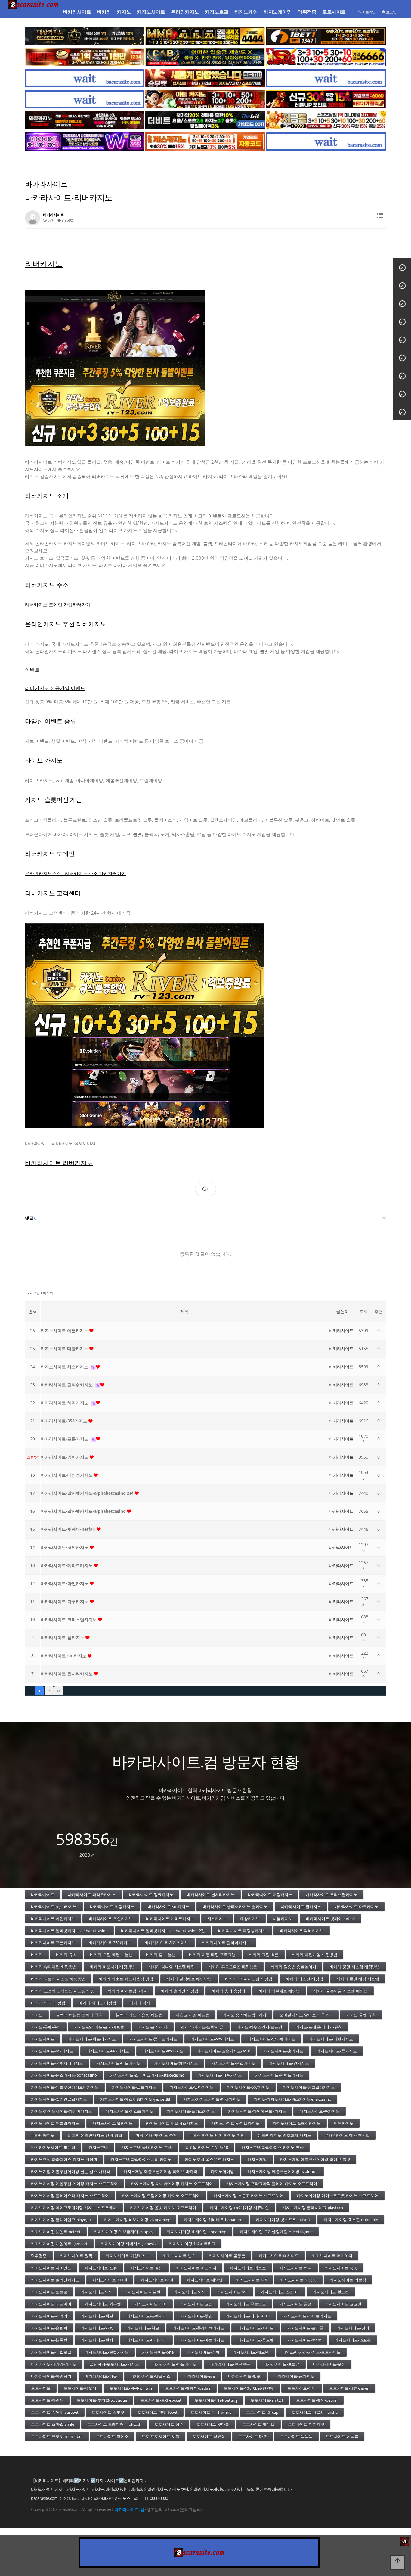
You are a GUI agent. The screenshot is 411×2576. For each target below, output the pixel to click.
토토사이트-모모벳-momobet (57, 2436)
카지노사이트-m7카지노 (52, 2051)
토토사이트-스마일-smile (53, 2424)
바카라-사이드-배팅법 (97, 2003)
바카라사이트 (77, 12)
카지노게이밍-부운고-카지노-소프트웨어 (248, 2195)
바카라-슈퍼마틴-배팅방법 (54, 1967)
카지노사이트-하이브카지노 (235, 2123)
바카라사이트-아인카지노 (65, 1583)
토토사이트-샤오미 (80, 2388)
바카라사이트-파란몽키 (51, 2376)
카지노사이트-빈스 (179, 2256)
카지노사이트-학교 (143, 2328)
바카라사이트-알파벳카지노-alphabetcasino (84, 1511)
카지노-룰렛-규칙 (361, 2015)
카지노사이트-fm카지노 (163, 2051)
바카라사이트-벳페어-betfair (69, 1529)
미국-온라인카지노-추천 (156, 2135)
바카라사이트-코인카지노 (65, 1547)
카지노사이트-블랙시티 (147, 2316)
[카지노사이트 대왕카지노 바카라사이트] (85, 36)
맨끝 (59, 1691)
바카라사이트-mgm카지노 (54, 1906)
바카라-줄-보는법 (161, 1955)
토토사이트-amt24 (267, 2400)
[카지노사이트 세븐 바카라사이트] (326, 120)
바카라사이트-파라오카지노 (92, 1894)
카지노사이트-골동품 (227, 2256)
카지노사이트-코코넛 (343, 2304)
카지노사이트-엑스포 (248, 2268)
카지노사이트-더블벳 (142, 2292)
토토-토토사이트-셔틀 (161, 2436)
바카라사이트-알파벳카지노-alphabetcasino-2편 (163, 1931)
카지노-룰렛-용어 (46, 2027)
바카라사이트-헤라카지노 (65, 1403)
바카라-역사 (140, 2003)
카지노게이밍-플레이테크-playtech (313, 2208)
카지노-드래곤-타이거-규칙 (319, 2027)
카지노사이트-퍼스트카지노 (129, 2111)
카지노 (124, 12)
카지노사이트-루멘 (196, 2316)
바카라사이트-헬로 (244, 2376)
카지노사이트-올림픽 (49, 2328)
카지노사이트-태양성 (298, 2280)
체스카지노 (217, 1919)
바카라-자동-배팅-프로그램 (212, 1955)
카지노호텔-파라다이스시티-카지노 (141, 2159)
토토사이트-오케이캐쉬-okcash (114, 2424)
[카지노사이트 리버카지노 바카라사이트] (205, 1025)
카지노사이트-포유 (101, 2268)
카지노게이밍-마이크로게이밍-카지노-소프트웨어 (74, 2208)
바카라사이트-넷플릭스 (150, 2376)
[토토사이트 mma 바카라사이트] (205, 36)
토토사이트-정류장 (209, 2436)
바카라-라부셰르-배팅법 (279, 1991)
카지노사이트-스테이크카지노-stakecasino (147, 2075)
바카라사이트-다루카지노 (65, 1601)
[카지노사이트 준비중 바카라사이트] (85, 78)
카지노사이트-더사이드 (279, 2256)
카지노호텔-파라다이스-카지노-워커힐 (64, 2159)
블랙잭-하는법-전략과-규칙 (79, 2015)
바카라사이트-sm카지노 (64, 1656)
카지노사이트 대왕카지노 (65, 1349)
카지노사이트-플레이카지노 (297, 2123)
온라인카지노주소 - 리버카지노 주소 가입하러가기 (76, 873)
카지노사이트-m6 (232, 2292)
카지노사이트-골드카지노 (134, 2087)
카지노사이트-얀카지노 (289, 2063)
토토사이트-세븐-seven (349, 2388)
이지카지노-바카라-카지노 (54, 2364)
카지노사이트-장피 (353, 2328)
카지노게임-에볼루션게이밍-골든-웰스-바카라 (71, 2171)
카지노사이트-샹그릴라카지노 (309, 2087)
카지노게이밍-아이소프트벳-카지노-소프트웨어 (338, 2195)
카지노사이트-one (158, 2352)
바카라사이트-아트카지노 (174, 2364)
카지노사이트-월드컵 (331, 2292)
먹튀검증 (307, 12)
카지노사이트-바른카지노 (202, 2340)
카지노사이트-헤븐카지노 (176, 2063)
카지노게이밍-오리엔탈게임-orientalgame (276, 2232)
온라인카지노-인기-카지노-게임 (217, 2135)
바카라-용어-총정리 (228, 1991)
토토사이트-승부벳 (108, 2412)
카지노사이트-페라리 (49, 2316)
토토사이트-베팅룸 (342, 2436)
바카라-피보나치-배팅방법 (112, 1967)
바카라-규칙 (66, 1955)
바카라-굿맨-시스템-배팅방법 (355, 1967)
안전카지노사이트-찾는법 (53, 2147)
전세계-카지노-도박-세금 (202, 2027)
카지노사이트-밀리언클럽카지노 (59, 2099)
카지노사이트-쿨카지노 (337, 2051)
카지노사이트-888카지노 (108, 2051)
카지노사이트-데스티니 (196, 2268)
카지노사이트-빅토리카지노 (92, 2039)
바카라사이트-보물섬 (281, 2364)
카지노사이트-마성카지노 (128, 2256)
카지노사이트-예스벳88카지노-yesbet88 (135, 2099)
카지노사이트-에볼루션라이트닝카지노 (65, 2087)
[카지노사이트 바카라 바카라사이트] (34, 12)
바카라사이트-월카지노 (63, 1638)
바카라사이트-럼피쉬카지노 (67, 1385)
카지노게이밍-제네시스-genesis (128, 2244)
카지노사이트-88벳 (157, 2280)
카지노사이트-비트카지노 (118, 2063)
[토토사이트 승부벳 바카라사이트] (205, 78)
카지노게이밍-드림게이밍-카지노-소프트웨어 (161, 2195)
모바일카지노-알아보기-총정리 (306, 2015)
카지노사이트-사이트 (256, 2328)
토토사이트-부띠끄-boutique (102, 2400)
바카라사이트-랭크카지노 (151, 1894)
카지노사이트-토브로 (49, 2292)
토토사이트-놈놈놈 (296, 2436)
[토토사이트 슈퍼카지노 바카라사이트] (326, 57)
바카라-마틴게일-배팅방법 (315, 1955)
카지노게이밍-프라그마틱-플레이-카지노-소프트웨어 (272, 2183)
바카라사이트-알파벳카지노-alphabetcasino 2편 (88, 1493)
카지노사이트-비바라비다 (248, 2316)
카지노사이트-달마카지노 (192, 2087)
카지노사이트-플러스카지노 (191, 2111)
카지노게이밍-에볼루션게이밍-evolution (283, 2171)
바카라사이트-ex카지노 (294, 2376)
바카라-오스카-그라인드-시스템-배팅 (63, 1991)
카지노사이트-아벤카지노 (331, 2039)
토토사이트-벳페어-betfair (188, 2388)
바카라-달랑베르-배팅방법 (189, 1979)
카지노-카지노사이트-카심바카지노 (62, 2111)
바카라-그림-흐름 (264, 1955)
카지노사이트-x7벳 (97, 2328)
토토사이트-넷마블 (213, 2424)
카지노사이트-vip (96, 2292)
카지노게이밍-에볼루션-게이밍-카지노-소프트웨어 (74, 2183)
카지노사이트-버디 (295, 2268)
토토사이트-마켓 (253, 2436)
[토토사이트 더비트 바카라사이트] (205, 120)
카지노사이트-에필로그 (51, 2352)
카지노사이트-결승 (147, 2268)
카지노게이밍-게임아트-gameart (59, 2244)
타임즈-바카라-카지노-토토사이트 (311, 2352)
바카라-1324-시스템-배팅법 (249, 1979)
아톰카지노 (283, 1919)
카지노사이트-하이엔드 (51, 2268)
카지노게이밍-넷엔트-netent (56, 2232)
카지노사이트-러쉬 (203, 2352)
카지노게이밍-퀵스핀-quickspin (351, 2220)
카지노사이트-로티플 (305, 2328)
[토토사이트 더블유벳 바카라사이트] (85, 141)
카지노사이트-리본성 (348, 2280)
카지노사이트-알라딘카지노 (55, 2280)
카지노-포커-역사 (153, 2027)
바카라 (104, 12)
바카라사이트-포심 (329, 2364)
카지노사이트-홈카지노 (283, 2051)
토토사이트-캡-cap (262, 2412)
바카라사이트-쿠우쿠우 (230, 2364)
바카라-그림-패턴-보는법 (111, 1955)
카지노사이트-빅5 (252, 2280)
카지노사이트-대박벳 (205, 2280)
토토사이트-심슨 (169, 2424)
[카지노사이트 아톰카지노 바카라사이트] (205, 99)
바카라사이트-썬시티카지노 (67, 1674)
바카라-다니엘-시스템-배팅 (172, 1967)
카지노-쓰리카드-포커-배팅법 (99, 2027)
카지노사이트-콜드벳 (256, 2340)
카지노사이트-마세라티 (147, 2340)
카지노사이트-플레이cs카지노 (198, 2328)
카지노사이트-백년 (97, 2316)
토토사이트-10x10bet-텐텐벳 (249, 2388)
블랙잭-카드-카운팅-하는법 (139, 2015)
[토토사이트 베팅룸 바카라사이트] (85, 57)
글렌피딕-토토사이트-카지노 (114, 2364)
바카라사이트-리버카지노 (65, 1457)
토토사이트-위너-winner (212, 2412)
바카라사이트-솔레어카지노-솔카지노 (235, 1906)
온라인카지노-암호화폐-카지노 (284, 2135)
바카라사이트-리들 (101, 2376)
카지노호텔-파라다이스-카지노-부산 (272, 2147)
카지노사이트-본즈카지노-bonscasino (64, 2075)
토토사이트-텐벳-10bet (158, 2412)
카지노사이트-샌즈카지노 (233, 2063)
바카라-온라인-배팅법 (179, 1991)
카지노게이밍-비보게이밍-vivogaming (137, 2220)
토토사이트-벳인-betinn (317, 2400)
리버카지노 (44, 264)
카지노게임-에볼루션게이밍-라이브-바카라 (160, 2171)
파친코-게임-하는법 (193, 2015)
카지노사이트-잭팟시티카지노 (57, 2063)
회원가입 (368, 12)
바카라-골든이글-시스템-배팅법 (340, 1991)
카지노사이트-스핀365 (280, 2292)
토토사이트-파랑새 (47, 2400)
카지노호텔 (217, 12)
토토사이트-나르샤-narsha (315, 2412)
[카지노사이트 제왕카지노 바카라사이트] (85, 120)
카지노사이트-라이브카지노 (307, 2316)
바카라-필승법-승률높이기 (294, 1967)
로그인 (391, 12)
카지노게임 (246, 12)
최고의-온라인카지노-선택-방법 (95, 2135)
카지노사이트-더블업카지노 (55, 2123)
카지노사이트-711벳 (110, 2280)
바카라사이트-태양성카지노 (67, 1475)
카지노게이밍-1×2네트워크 (192, 2244)
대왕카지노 (250, 1919)
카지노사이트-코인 (196, 2304)
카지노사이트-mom (304, 2340)
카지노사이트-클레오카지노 (153, 2039)
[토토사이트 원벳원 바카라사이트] (326, 36)
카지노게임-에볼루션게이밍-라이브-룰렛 (315, 2159)
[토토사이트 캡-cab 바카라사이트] (205, 57)
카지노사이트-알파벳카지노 (271, 2039)
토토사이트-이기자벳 (306, 2424)
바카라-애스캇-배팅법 (304, 1979)
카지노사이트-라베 (150, 2304)
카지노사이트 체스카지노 (65, 1367)
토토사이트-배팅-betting (216, 2400)
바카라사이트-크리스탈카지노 (69, 1619)
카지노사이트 (151, 12)
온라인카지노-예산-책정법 (347, 2135)
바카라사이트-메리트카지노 (67, 1565)
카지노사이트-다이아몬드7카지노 (257, 2111)
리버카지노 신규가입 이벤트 (55, 688)
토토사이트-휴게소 (112, 2436)
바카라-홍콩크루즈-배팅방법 (233, 1967)
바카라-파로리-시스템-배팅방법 (58, 1979)
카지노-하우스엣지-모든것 (260, 2027)
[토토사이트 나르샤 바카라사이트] (326, 99)
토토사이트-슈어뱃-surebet (55, 2412)
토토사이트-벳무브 (258, 2424)
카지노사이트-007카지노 (248, 2087)
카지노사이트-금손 (295, 2304)
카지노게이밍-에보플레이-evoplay (124, 2232)
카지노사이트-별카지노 (113, 2123)
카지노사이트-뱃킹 (97, 2340)
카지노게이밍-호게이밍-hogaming (196, 2232)
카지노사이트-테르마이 (51, 2304)
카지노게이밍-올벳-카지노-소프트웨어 (163, 2208)
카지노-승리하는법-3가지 (244, 2015)
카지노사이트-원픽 (76, 2256)
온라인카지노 (185, 12)
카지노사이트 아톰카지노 (65, 1330)
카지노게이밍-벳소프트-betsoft (283, 2220)
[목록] (380, 216)
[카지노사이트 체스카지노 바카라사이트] (205, 141)
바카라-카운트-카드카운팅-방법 (126, 1979)
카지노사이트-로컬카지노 (107, 2352)
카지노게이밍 (278, 12)
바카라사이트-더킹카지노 (270, 1894)
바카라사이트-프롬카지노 (65, 1439)
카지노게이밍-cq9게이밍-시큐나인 (239, 2208)
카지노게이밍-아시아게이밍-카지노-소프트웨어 (172, 2183)
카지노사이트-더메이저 (332, 2256)
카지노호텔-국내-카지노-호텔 (147, 2147)
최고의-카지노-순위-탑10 (207, 2147)
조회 (363, 1311)
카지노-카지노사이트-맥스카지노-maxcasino (292, 2099)
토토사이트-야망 (302, 2388)
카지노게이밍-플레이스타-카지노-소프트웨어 (70, 2195)
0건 (50, 220)
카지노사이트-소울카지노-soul (223, 2051)
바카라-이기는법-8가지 (128, 1991)
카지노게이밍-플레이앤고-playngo (61, 2220)
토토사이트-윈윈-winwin (131, 2388)
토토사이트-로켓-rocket (161, 2400)
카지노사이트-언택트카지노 (279, 2075)
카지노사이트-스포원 (353, 2340)
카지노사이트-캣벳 (341, 2268)
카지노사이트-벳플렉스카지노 (172, 2123)
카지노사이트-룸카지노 (320, 2111)
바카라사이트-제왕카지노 (112, 1906)
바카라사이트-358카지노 (65, 1421)
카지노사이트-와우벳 (103, 2304)
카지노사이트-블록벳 (49, 2340)
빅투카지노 (344, 2123)
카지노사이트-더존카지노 (220, 2075)
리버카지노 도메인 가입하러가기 (58, 604)
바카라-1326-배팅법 (48, 2003)
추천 (379, 1311)
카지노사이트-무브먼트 (246, 2304)
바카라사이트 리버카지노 (59, 1163)
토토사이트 (334, 12)
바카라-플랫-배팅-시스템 (358, 1979)
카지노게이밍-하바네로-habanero (213, 2220)
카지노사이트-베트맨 (251, 2352)
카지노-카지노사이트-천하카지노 (212, 2099)
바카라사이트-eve (199, 2376)
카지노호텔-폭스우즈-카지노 (209, 2159)
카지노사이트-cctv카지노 (212, 2039)
